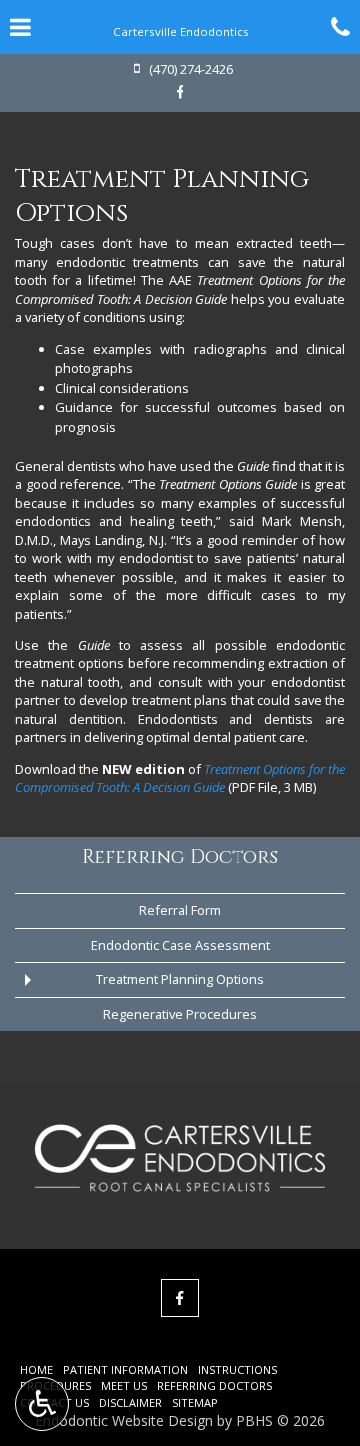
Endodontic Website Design (124, 1420)
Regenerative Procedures (180, 1014)
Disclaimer (130, 1402)
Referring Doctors (180, 857)
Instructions (237, 1369)
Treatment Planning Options (180, 979)
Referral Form (180, 910)
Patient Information (125, 1369)
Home (36, 1369)
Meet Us (124, 1385)
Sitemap (195, 1402)
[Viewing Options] (42, 1404)
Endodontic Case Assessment (180, 945)
